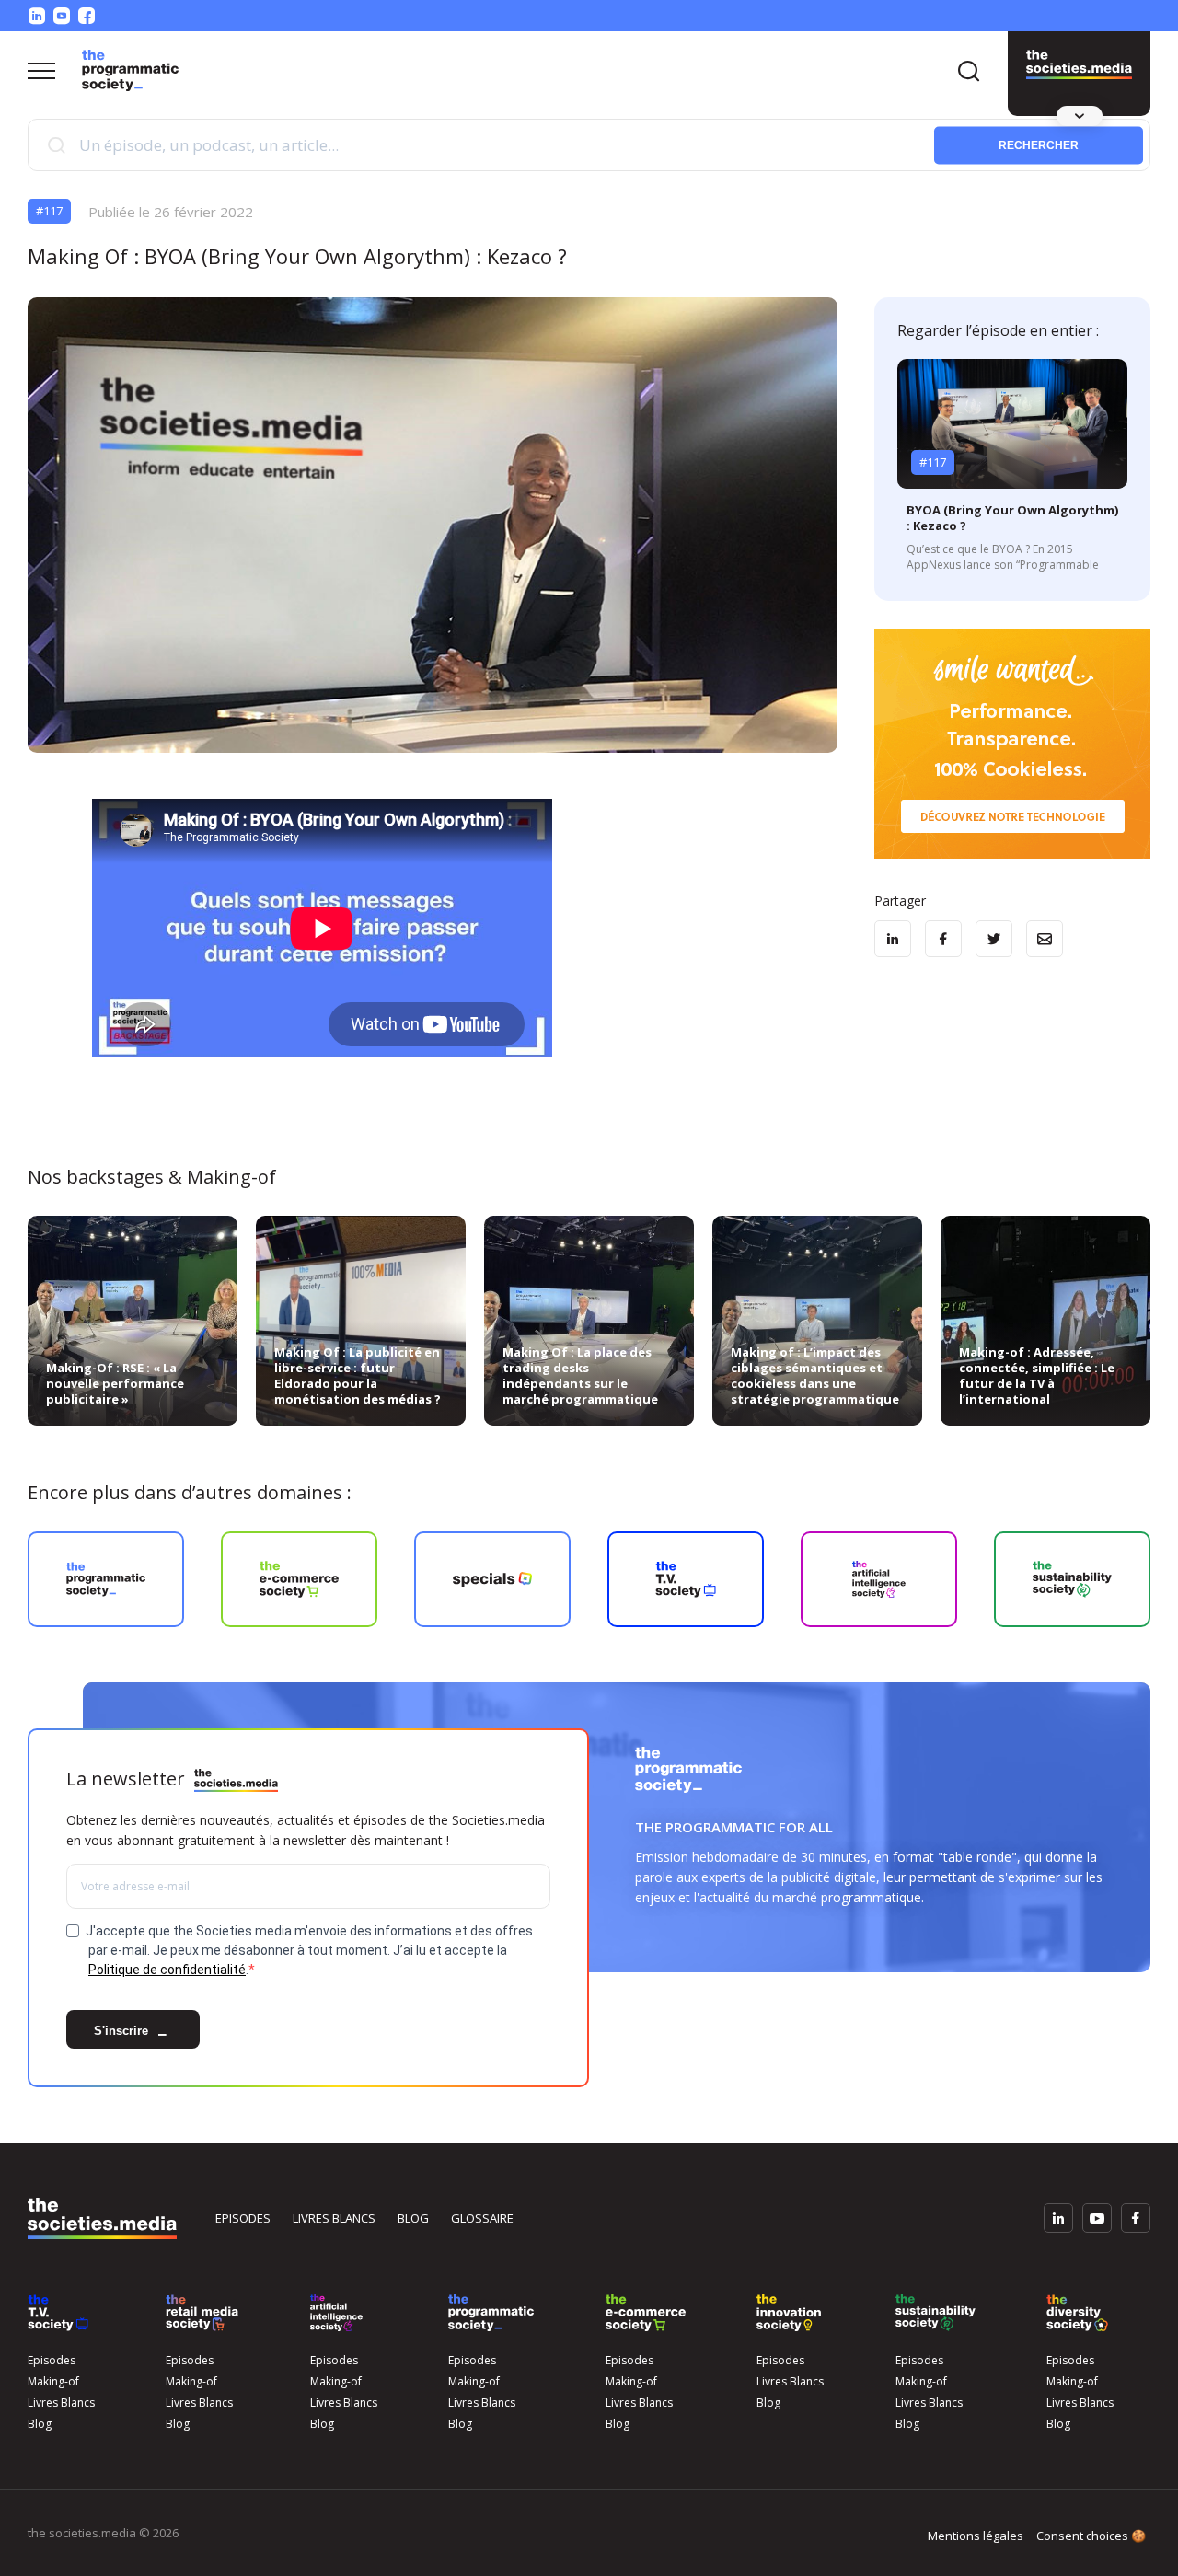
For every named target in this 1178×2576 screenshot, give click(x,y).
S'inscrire (123, 2032)
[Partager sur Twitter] (994, 939)
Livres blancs (334, 2218)
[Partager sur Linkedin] (893, 939)
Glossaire (482, 2218)
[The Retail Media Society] (202, 2313)
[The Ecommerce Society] (646, 2313)
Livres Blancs (61, 2403)
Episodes (243, 2218)
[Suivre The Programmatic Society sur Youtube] (62, 16)
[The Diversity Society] (1077, 2313)
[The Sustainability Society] (935, 2313)
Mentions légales (976, 2536)
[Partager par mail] (1045, 939)
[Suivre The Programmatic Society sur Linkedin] (37, 16)
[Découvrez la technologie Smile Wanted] (1012, 744)
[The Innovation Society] (789, 2313)
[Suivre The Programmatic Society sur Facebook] (87, 16)
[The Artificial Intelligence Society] (336, 2313)
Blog (413, 2218)
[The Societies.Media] (130, 70)
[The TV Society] (58, 2313)
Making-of (53, 2381)
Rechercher (1039, 144)
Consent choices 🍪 (1091, 2536)
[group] (106, 1579)
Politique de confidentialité (167, 1970)
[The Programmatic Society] (1079, 64)
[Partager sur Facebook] (943, 939)
